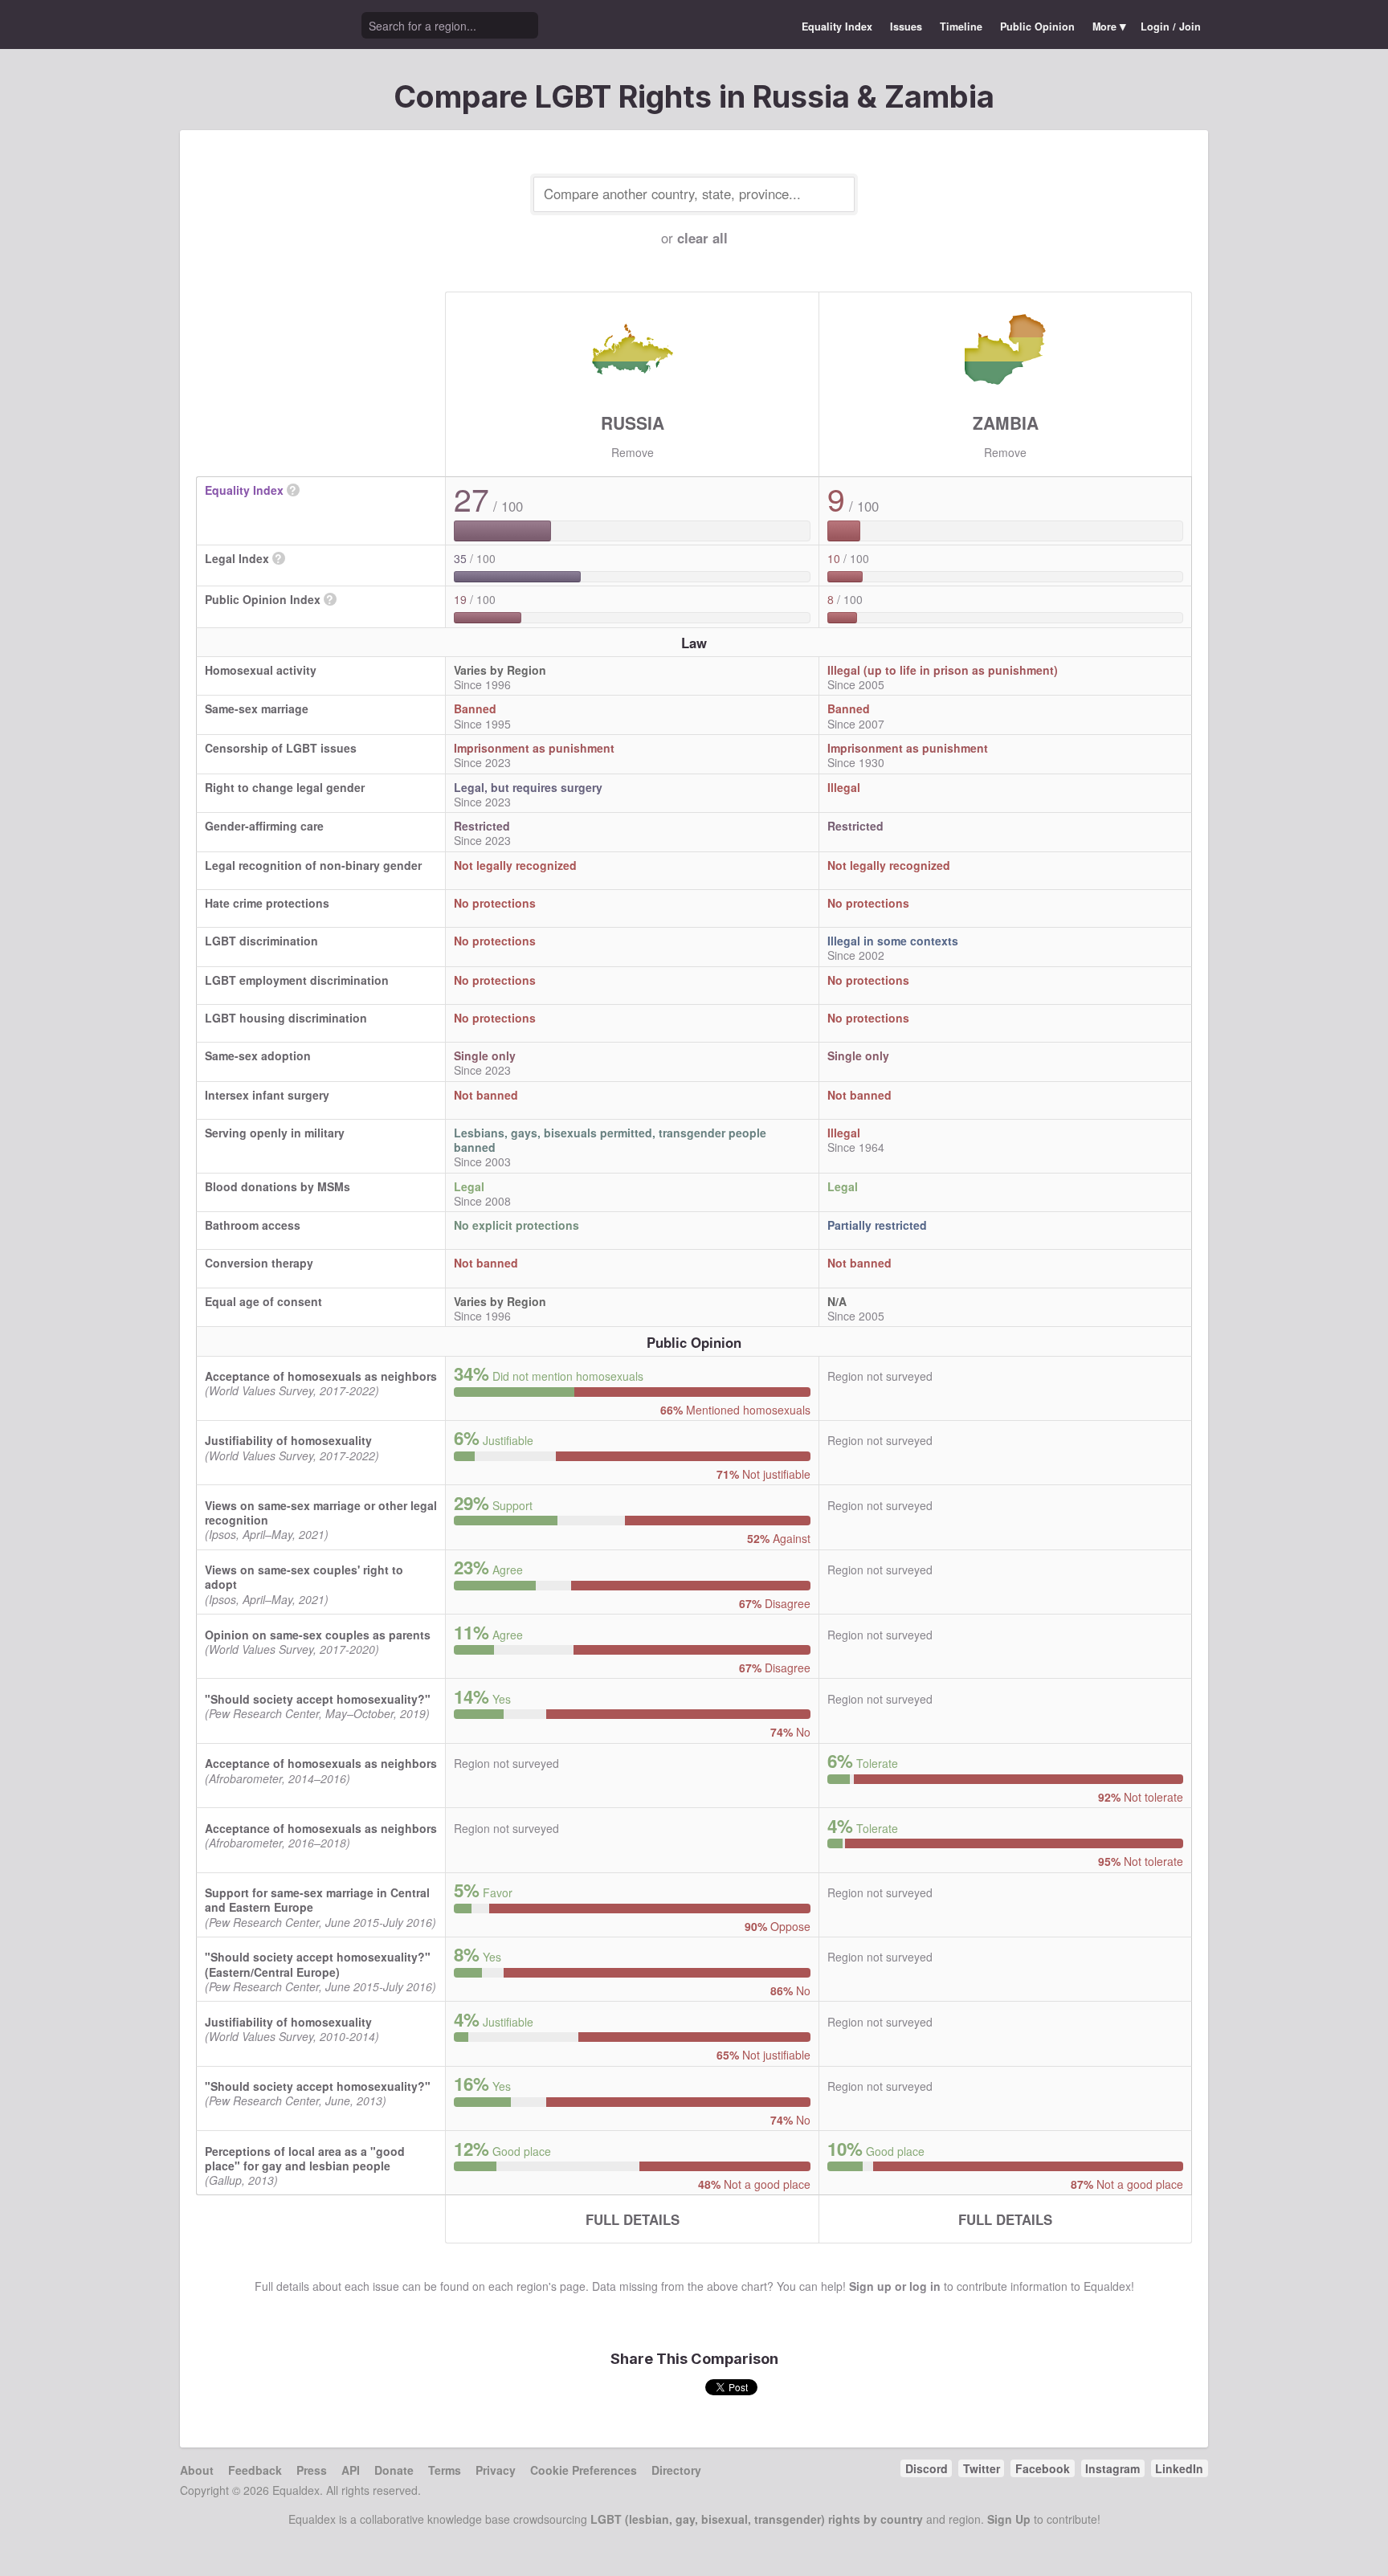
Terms (445, 2470)
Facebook (1043, 2468)
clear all (702, 238)
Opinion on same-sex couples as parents (318, 1635)
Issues (906, 27)
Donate (394, 2470)
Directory (676, 2470)
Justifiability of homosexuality (288, 1440)
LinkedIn (1179, 2468)
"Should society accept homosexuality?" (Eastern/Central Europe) (318, 1964)
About (197, 2470)
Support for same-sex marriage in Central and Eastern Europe (317, 1900)
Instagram (1112, 2468)
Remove (633, 452)
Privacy (496, 2470)
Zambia (1006, 423)
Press (312, 2470)
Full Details (633, 2219)
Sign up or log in (895, 2286)
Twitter (982, 2468)
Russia (633, 423)
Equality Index (837, 27)
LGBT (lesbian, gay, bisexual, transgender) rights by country (757, 2519)
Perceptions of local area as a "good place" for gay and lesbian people (305, 2158)
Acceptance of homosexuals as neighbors (321, 1376)
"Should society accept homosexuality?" (318, 1699)
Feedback (255, 2470)
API (351, 2470)
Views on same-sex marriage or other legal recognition (321, 1513)
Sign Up (1009, 2519)
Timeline (961, 27)
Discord (927, 2468)
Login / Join (1171, 27)
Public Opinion (1037, 27)
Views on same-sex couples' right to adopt (304, 1577)
